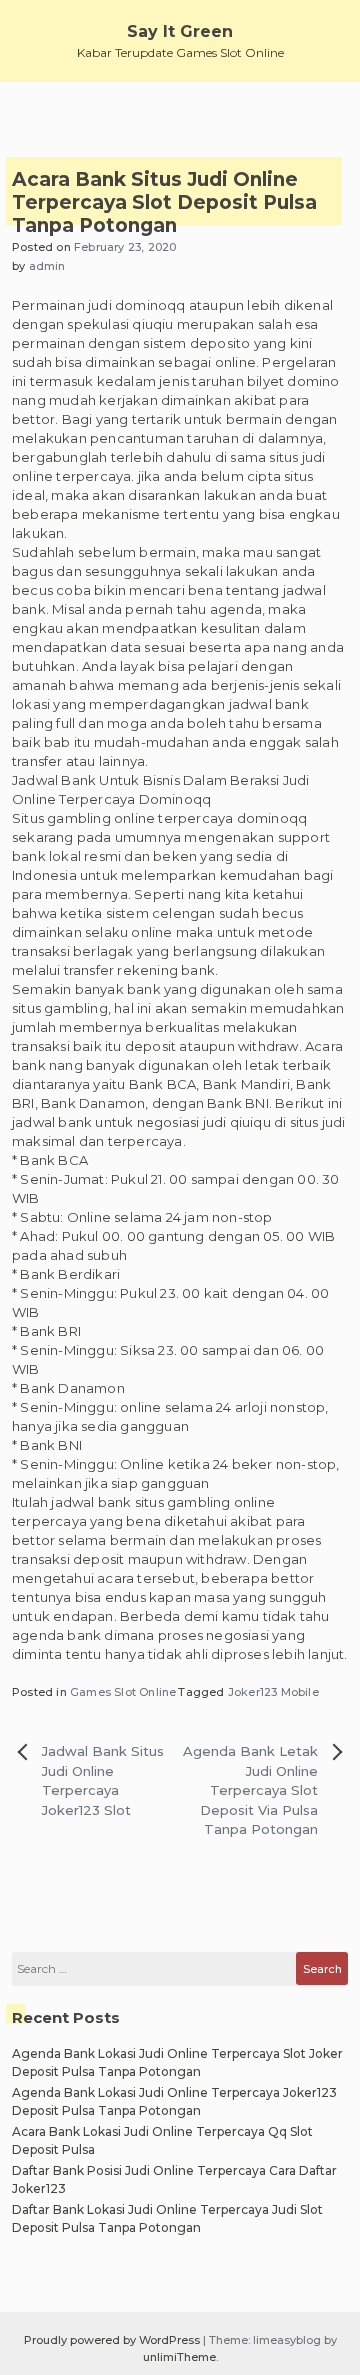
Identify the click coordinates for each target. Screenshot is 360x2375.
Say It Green (180, 31)
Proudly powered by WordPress (113, 2340)
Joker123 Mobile (273, 1692)
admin (47, 266)
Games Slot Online (123, 1692)
